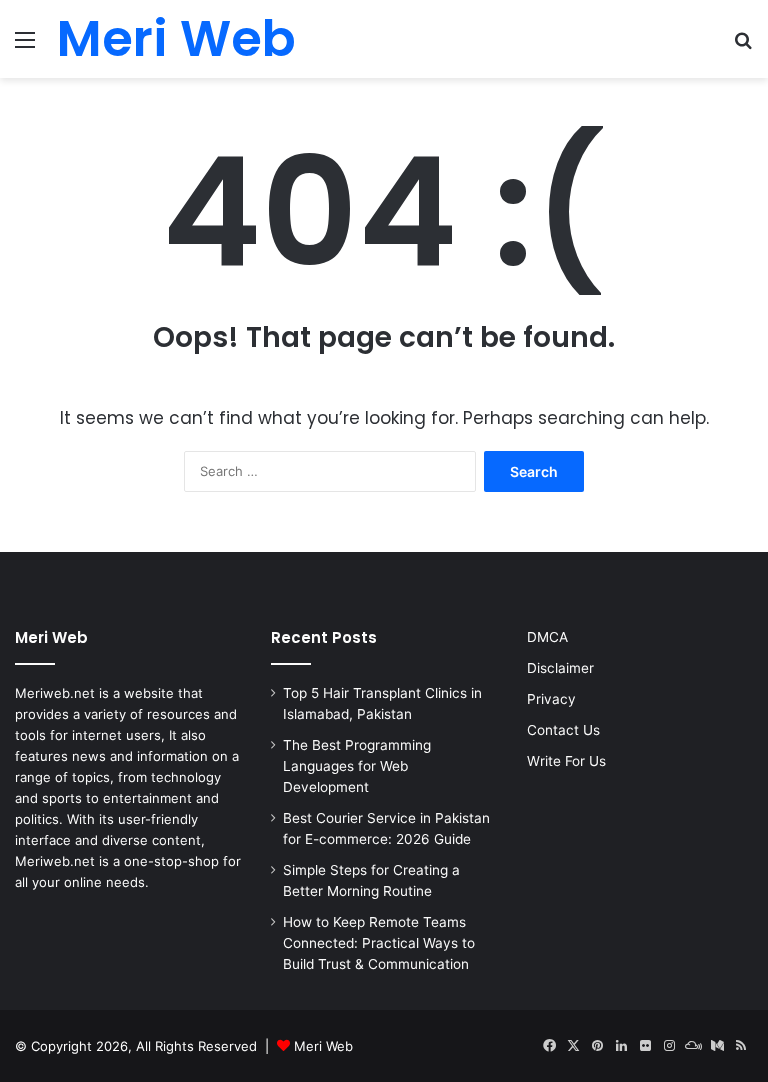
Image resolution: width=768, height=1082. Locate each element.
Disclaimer (560, 668)
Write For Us (566, 761)
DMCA (547, 637)
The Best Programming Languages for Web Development (357, 766)
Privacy (551, 699)
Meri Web (323, 1046)
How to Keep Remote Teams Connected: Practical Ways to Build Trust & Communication (379, 943)
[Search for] (743, 46)
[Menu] (25, 46)
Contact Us (563, 730)
